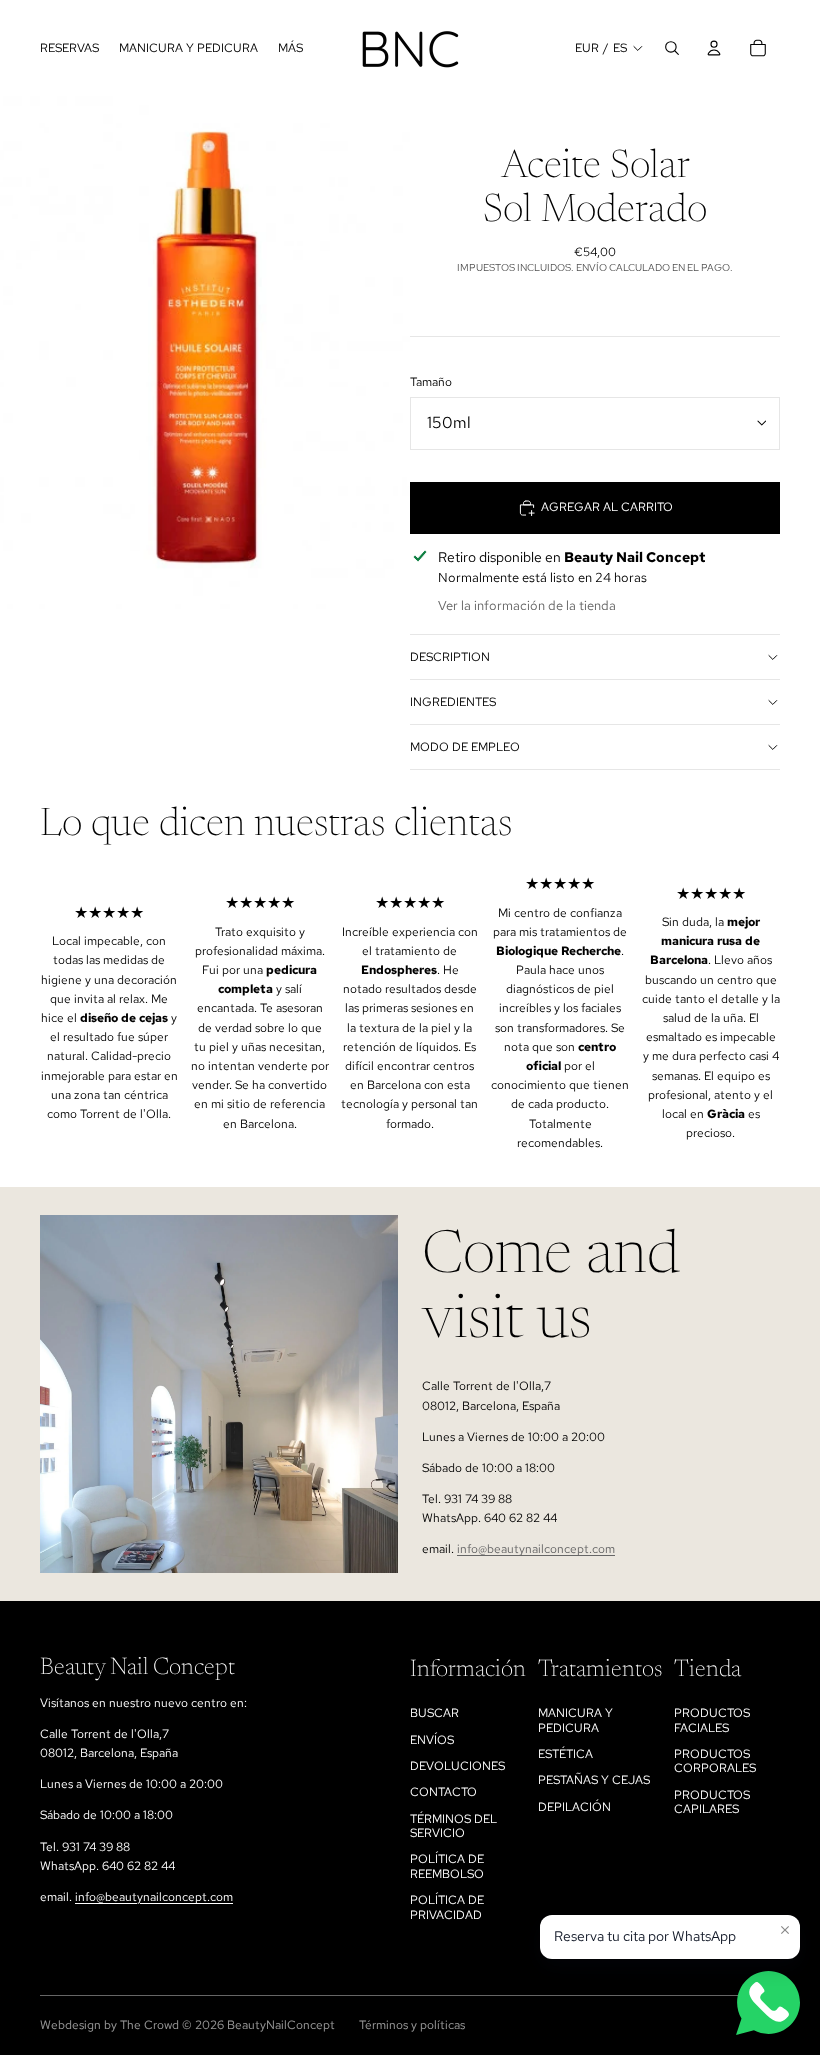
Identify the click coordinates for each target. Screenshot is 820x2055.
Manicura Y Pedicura (575, 1720)
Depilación (574, 1807)
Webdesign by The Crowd (109, 2025)
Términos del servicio (453, 1826)
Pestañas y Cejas (594, 1780)
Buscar (434, 1713)
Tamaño (431, 382)
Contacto (443, 1792)
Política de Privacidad (447, 1907)
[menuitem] (290, 48)
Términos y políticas (412, 2025)
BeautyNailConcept (281, 2025)
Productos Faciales (712, 1720)
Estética (565, 1754)
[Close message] (785, 1930)
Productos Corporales (715, 1761)
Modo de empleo (465, 747)
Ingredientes (453, 702)
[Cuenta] (714, 48)
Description (450, 657)
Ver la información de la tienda (527, 605)
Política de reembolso (447, 1866)
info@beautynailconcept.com (536, 1549)
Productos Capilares (712, 1802)
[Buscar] (672, 48)
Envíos (432, 1740)
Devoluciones (457, 1766)
